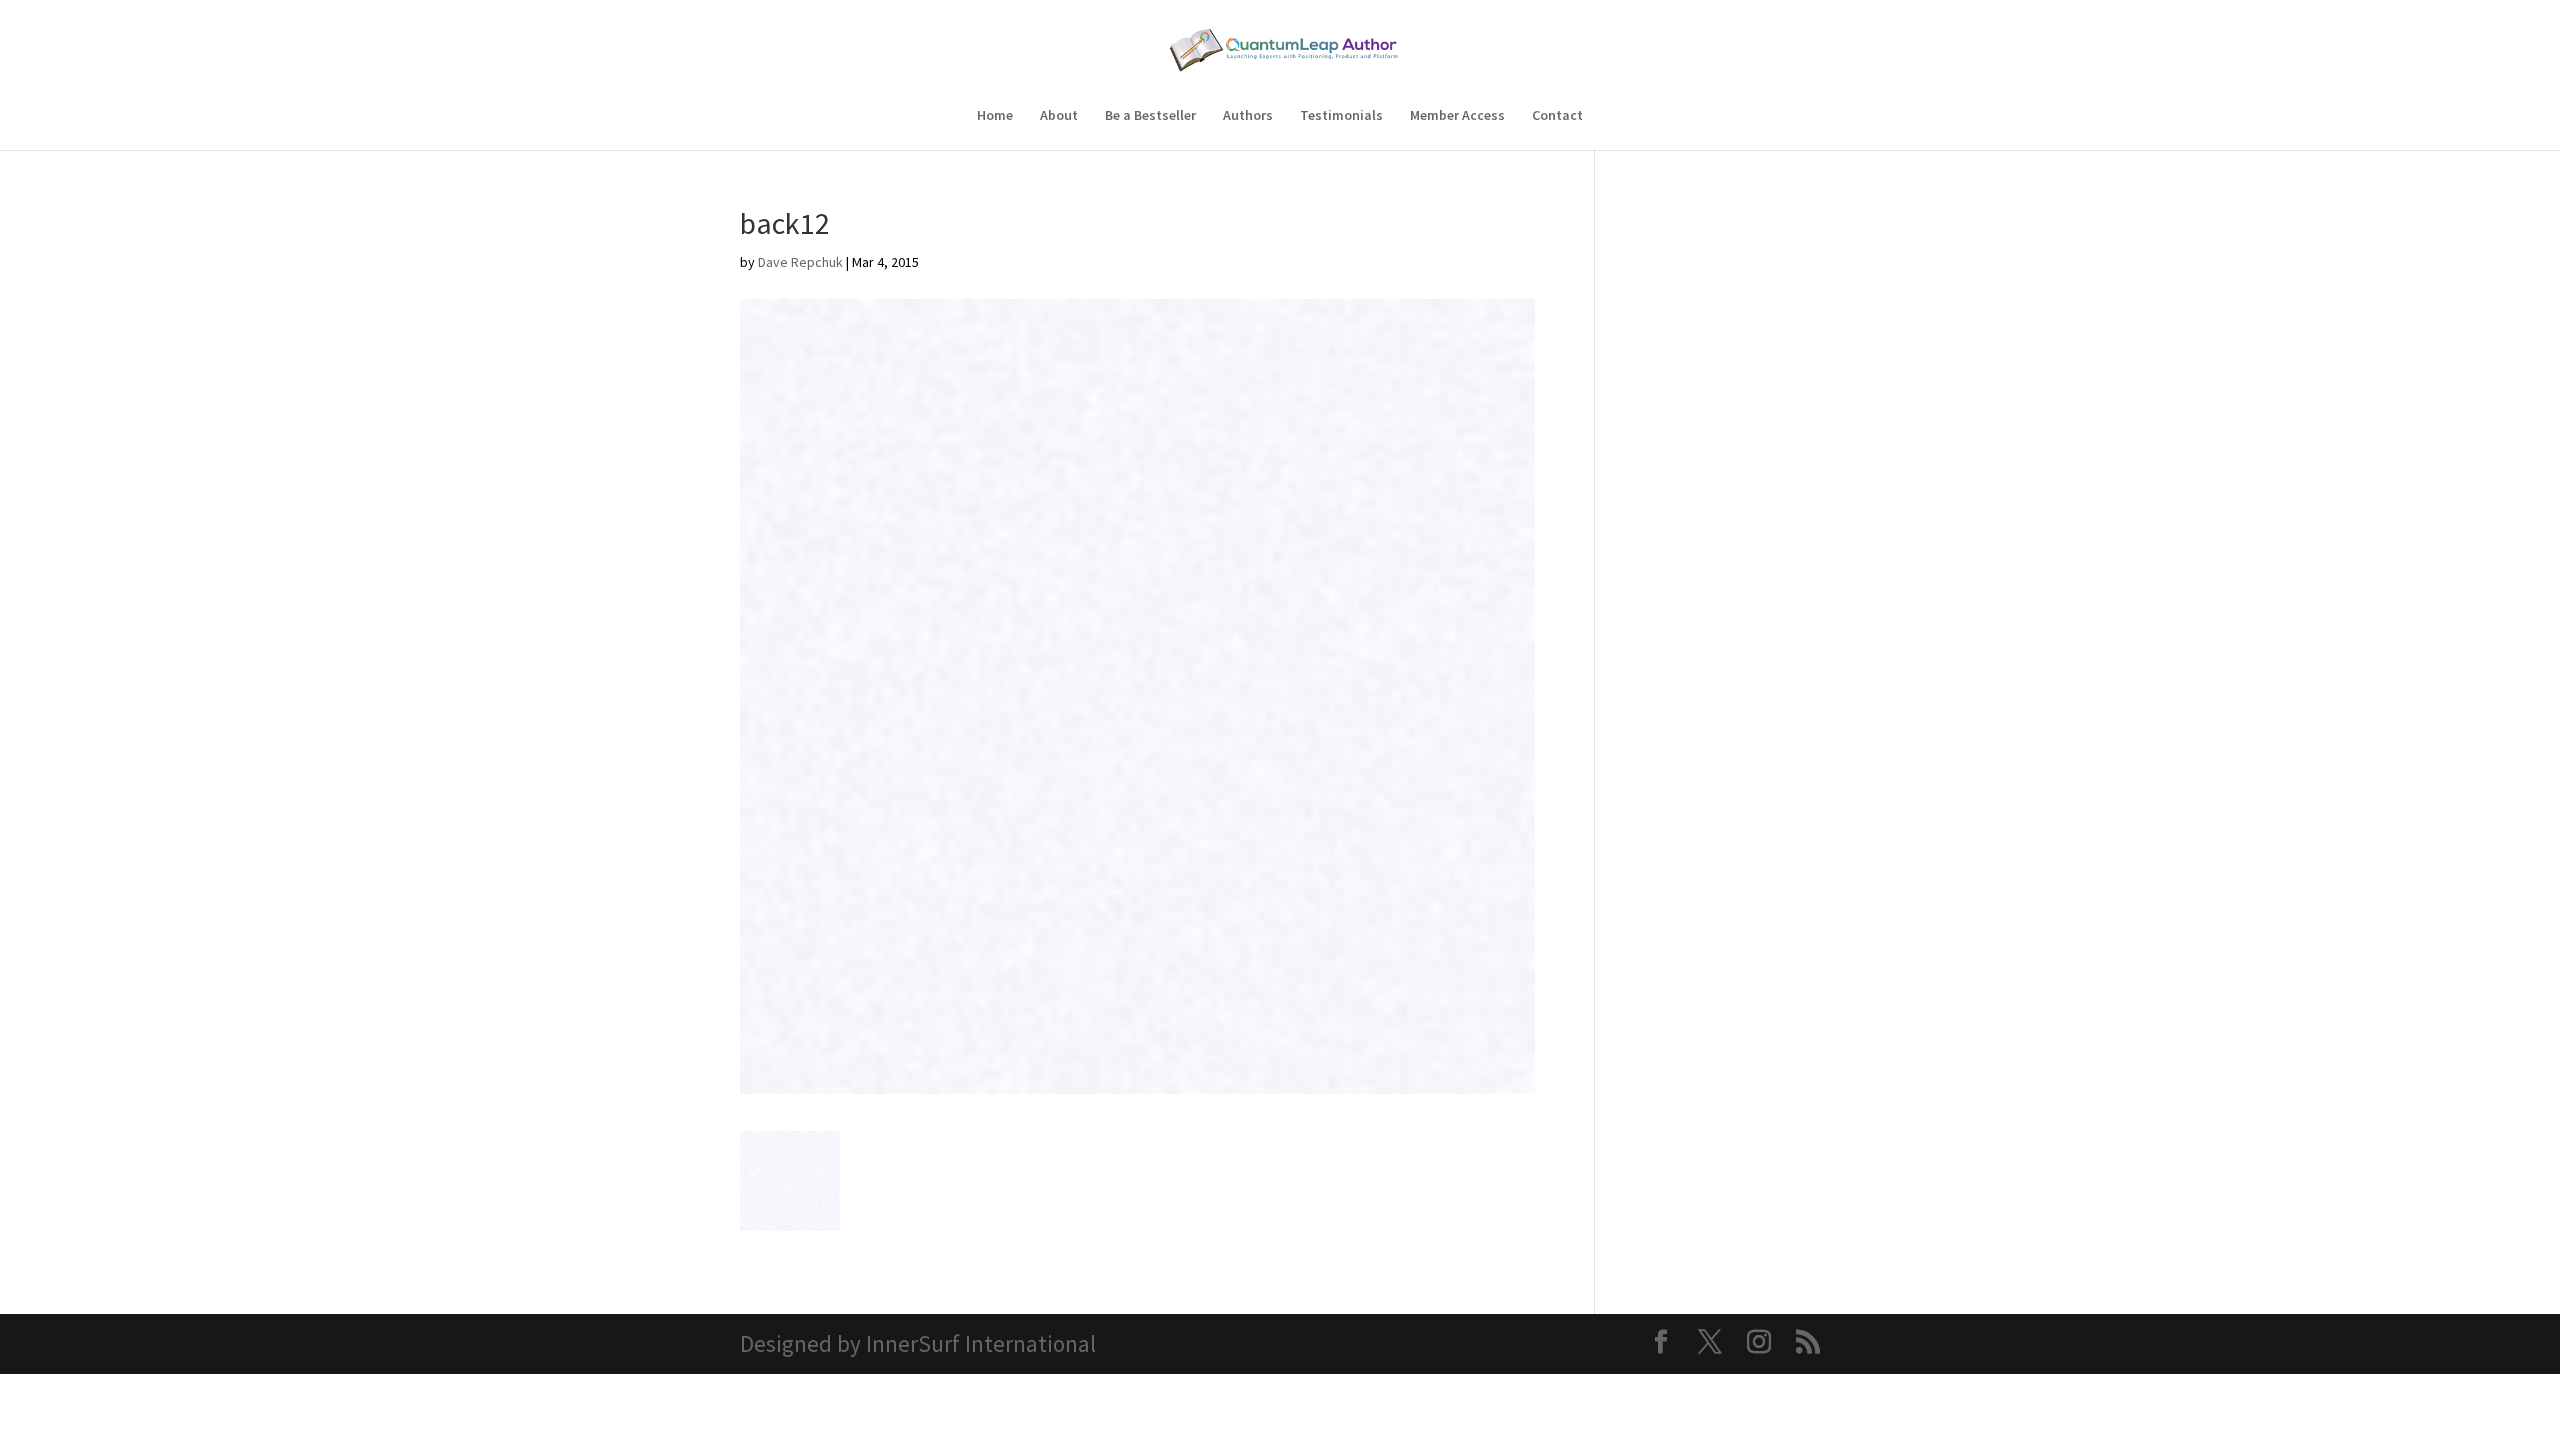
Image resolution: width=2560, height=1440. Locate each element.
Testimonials (1341, 116)
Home (995, 116)
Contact (1557, 116)
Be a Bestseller (1150, 116)
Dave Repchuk (800, 262)
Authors (1248, 116)
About (1059, 116)
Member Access (1457, 116)
